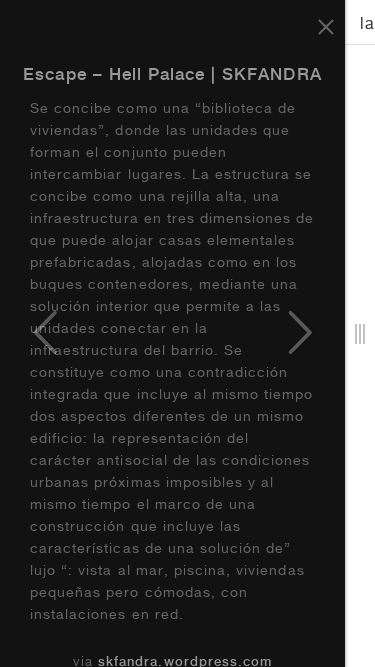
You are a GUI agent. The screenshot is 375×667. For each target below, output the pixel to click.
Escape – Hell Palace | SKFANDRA (172, 76)
